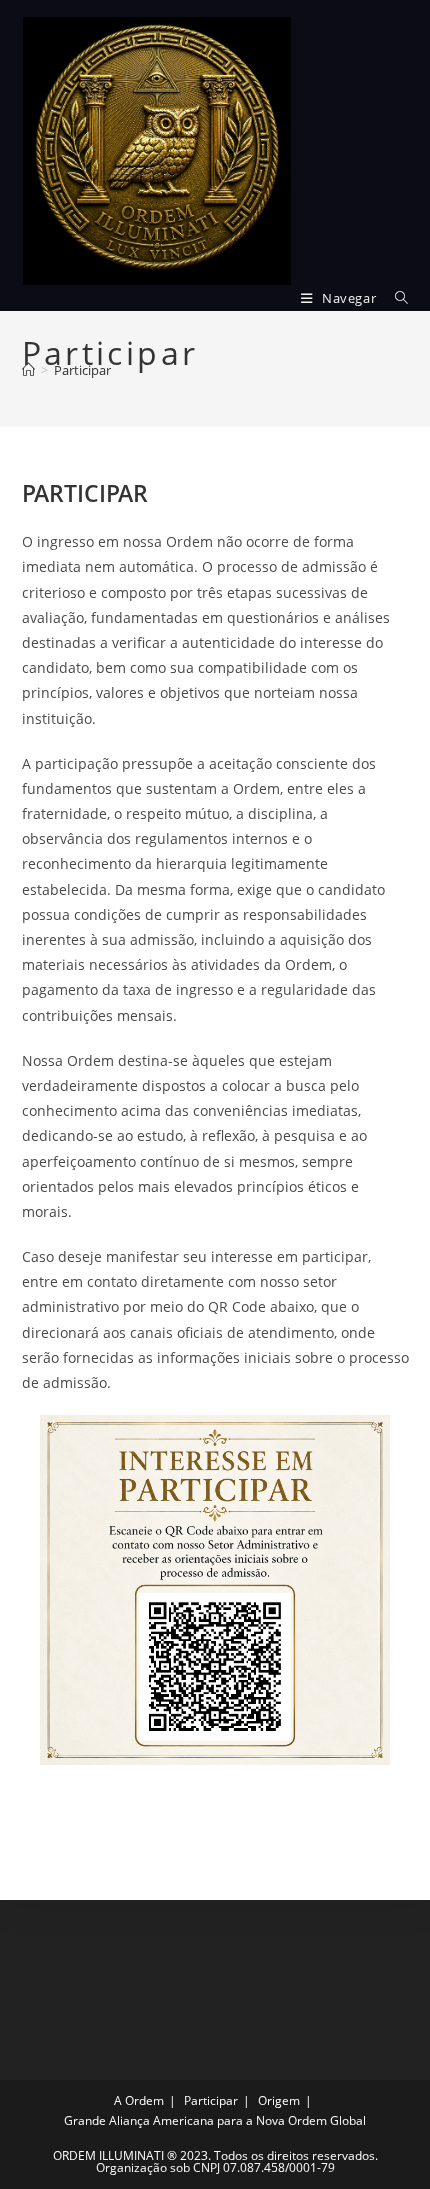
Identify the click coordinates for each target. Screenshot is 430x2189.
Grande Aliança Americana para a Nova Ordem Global (215, 2120)
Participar (82, 370)
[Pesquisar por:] (394, 298)
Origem (279, 2100)
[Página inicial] (28, 370)
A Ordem (139, 2100)
